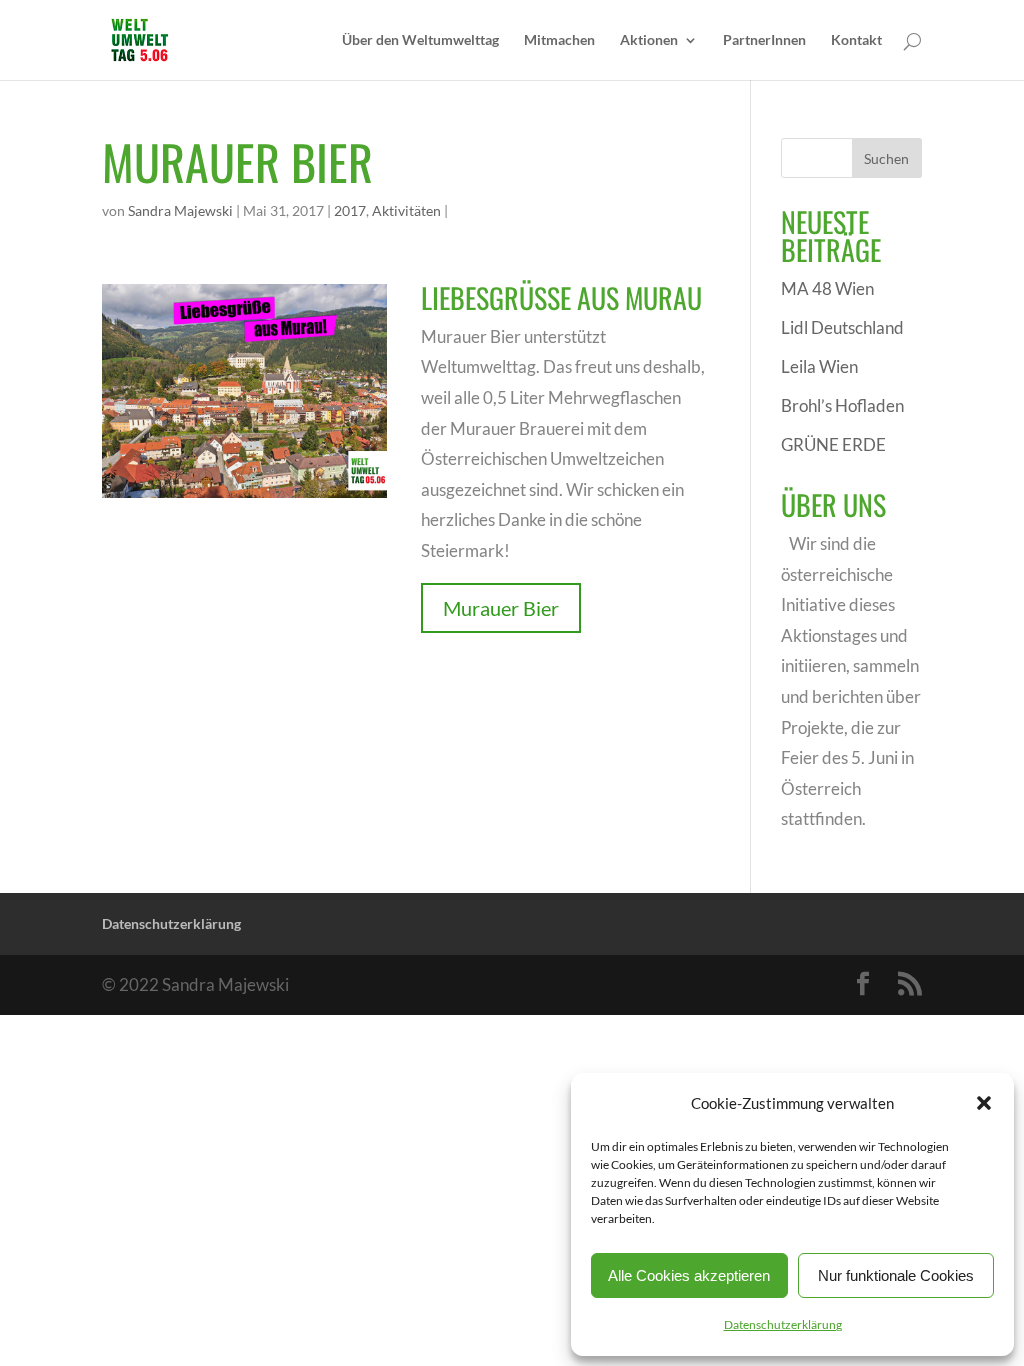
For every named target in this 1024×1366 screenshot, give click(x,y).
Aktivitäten (406, 210)
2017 (350, 210)
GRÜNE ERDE (833, 444)
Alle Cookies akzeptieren (689, 1275)
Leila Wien (819, 366)
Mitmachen (559, 40)
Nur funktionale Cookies (896, 1275)
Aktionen (649, 40)
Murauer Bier (501, 608)
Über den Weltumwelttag (420, 40)
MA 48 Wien (827, 288)
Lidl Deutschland (842, 327)
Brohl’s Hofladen (842, 405)
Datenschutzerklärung (783, 1324)
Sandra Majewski (180, 210)
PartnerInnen (764, 40)
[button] (984, 1103)
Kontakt (856, 40)
